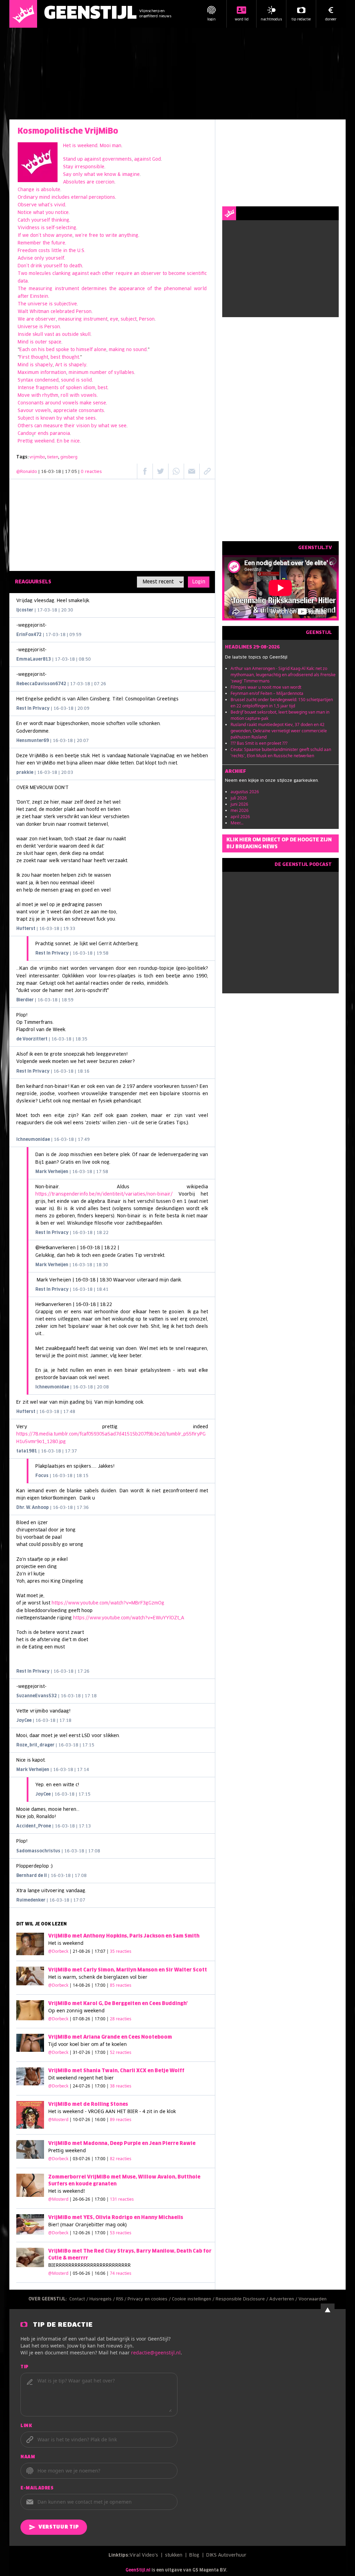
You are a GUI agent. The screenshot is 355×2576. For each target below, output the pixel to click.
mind (45, 198)
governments (117, 159)
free (93, 236)
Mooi (105, 146)
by (59, 418)
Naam (28, 2457)
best (55, 357)
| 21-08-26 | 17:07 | (100, 1951)
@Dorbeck (58, 1951)
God (157, 159)
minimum (79, 373)
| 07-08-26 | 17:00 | (100, 2019)
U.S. (81, 251)
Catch (24, 220)
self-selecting (61, 228)
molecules (40, 274)
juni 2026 (239, 804)
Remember (29, 243)
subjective (66, 304)
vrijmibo (37, 457)
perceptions (102, 198)
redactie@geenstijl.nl (156, 2353)
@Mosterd (58, 2119)
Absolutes (74, 182)
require (124, 274)
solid (86, 380)
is (74, 146)
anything (128, 236)
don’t (36, 236)
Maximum (28, 373)
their (70, 426)
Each (25, 350)
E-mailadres (37, 2488)
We (21, 319)
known (48, 418)
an (137, 274)
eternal (79, 198)
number (98, 373)
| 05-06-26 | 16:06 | (100, 2273)
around (53, 403)
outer (41, 342)
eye (114, 319)
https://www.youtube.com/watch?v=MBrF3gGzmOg (108, 1603)
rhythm (50, 396)
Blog (194, 2555)
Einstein (39, 297)
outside (70, 335)
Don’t (23, 266)
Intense (26, 388)
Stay (68, 167)
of (150, 289)
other (108, 274)
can (38, 426)
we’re (81, 236)
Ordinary (28, 198)
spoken (74, 388)
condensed (47, 380)
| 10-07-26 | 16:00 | (100, 2119)
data (23, 281)
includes (60, 198)
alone (100, 350)
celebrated (63, 312)
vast (49, 335)
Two (23, 274)
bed (50, 350)
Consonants (31, 403)
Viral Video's (144, 2555)
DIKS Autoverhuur (226, 2555)
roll (64, 396)
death (76, 266)
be (67, 441)
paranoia (60, 434)
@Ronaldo (27, 472)
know (110, 175)
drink (36, 266)
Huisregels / (103, 2299)
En (60, 441)
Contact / (79, 2299)
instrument (67, 289)
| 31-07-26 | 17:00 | (100, 2052)
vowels (89, 396)
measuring (41, 289)
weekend (87, 146)
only (78, 175)
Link (26, 2426)
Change (26, 190)
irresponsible (89, 167)
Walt (23, 312)
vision (83, 426)
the (46, 243)
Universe (28, 327)
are (90, 182)
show (49, 236)
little (57, 251)
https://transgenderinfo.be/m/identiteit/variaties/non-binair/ (104, 1194)
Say (67, 175)
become (177, 274)
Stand (70, 159)
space (55, 342)
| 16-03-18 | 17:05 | (70, 472)
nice (75, 441)
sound (140, 350)
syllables (124, 373)
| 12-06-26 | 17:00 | (100, 2233)
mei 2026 (240, 810)
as (58, 335)
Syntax (25, 380)
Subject (26, 418)
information (53, 373)
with (36, 396)
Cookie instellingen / (194, 2299)
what (89, 175)
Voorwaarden (313, 2299)
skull (38, 335)
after (23, 297)
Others (25, 426)
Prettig (25, 441)
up (80, 159)
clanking (62, 274)
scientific (197, 274)
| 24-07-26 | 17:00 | (100, 2086)
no (129, 350)
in (65, 251)
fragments (47, 388)
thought (40, 357)
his (41, 350)
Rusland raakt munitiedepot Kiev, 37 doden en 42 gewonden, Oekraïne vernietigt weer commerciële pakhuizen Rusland (279, 731)
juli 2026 (239, 798)
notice (62, 213)
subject (129, 319)
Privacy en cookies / (150, 2299)
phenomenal (178, 289)
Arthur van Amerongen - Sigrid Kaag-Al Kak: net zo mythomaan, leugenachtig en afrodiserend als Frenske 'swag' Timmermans (283, 675)
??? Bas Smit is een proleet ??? (259, 743)
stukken (174, 2555)
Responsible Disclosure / (243, 2299)
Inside (24, 335)
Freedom (27, 251)
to (102, 236)
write (111, 236)
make (86, 403)
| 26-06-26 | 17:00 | (102, 2199)
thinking (60, 220)
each (95, 274)
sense (99, 403)
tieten (53, 457)
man (117, 146)
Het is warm (62, 1977)
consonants (91, 411)
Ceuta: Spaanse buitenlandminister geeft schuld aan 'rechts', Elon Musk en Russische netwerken (281, 753)
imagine (131, 175)
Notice (25, 213)
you (50, 213)
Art (59, 365)
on (34, 350)
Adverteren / (284, 2299)
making (117, 350)
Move (24, 396)
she (80, 418)
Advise (25, 258)
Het (67, 146)
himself (84, 350)
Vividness (29, 228)
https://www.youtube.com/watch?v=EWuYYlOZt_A (129, 1618)
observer (151, 274)
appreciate (65, 411)
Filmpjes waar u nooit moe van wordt (266, 687)
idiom (89, 388)
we (100, 175)
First (24, 357)
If (19, 236)
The (22, 289)
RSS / (122, 2299)
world (200, 289)
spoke (63, 350)
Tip (25, 2367)
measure (53, 426)
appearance (132, 289)
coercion (105, 182)
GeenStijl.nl (138, 2570)
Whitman (39, 312)
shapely (44, 365)
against (93, 159)
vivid (60, 205)
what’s (45, 205)
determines (94, 289)
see (123, 426)
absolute (51, 190)
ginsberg (69, 457)
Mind (23, 342)
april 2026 (240, 817)
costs (44, 251)
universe (38, 304)
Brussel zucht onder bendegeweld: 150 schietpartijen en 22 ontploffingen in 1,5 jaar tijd (282, 703)
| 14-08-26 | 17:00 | (100, 1985)
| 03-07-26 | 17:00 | (100, 2159)
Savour (26, 411)
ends (43, 434)
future (58, 243)
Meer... (237, 823)
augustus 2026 (245, 792)
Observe (27, 205)
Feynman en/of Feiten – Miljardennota (267, 693)
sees (90, 418)
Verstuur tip (59, 2527)
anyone (64, 236)
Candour (27, 434)
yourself (41, 220)
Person (84, 312)
